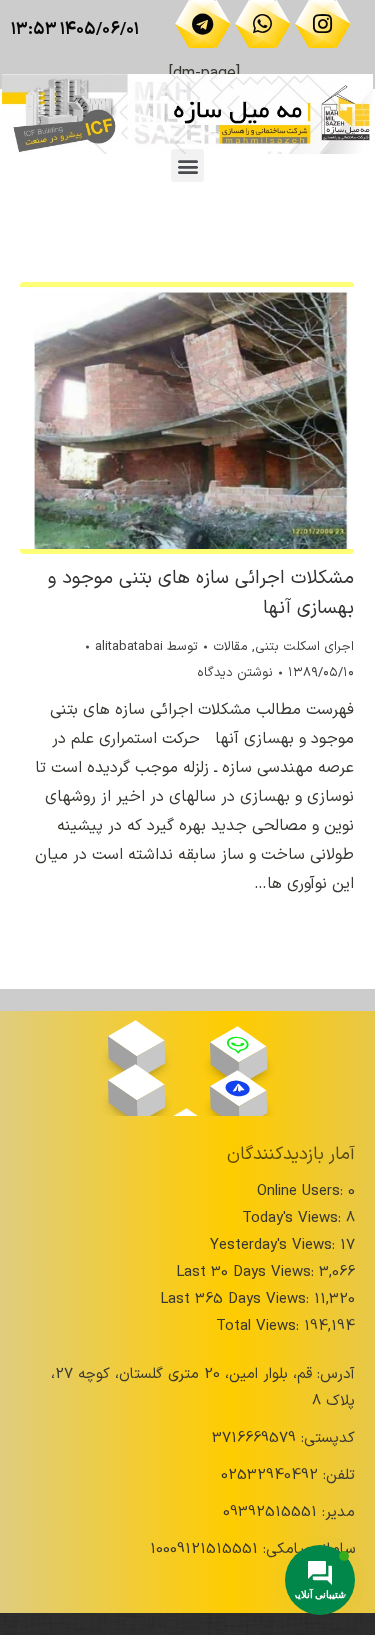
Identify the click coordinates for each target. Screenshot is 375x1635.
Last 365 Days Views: (237, 1299)
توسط (146, 647)
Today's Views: (294, 1218)
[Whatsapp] (263, 24)
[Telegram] (203, 24)
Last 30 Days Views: (247, 1272)
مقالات (230, 647)
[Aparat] (135, 1039)
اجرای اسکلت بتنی (304, 647)
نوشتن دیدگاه (235, 673)
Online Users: (302, 1191)
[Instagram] (323, 24)
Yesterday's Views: (275, 1245)
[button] (187, 165)
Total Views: (260, 1326)
